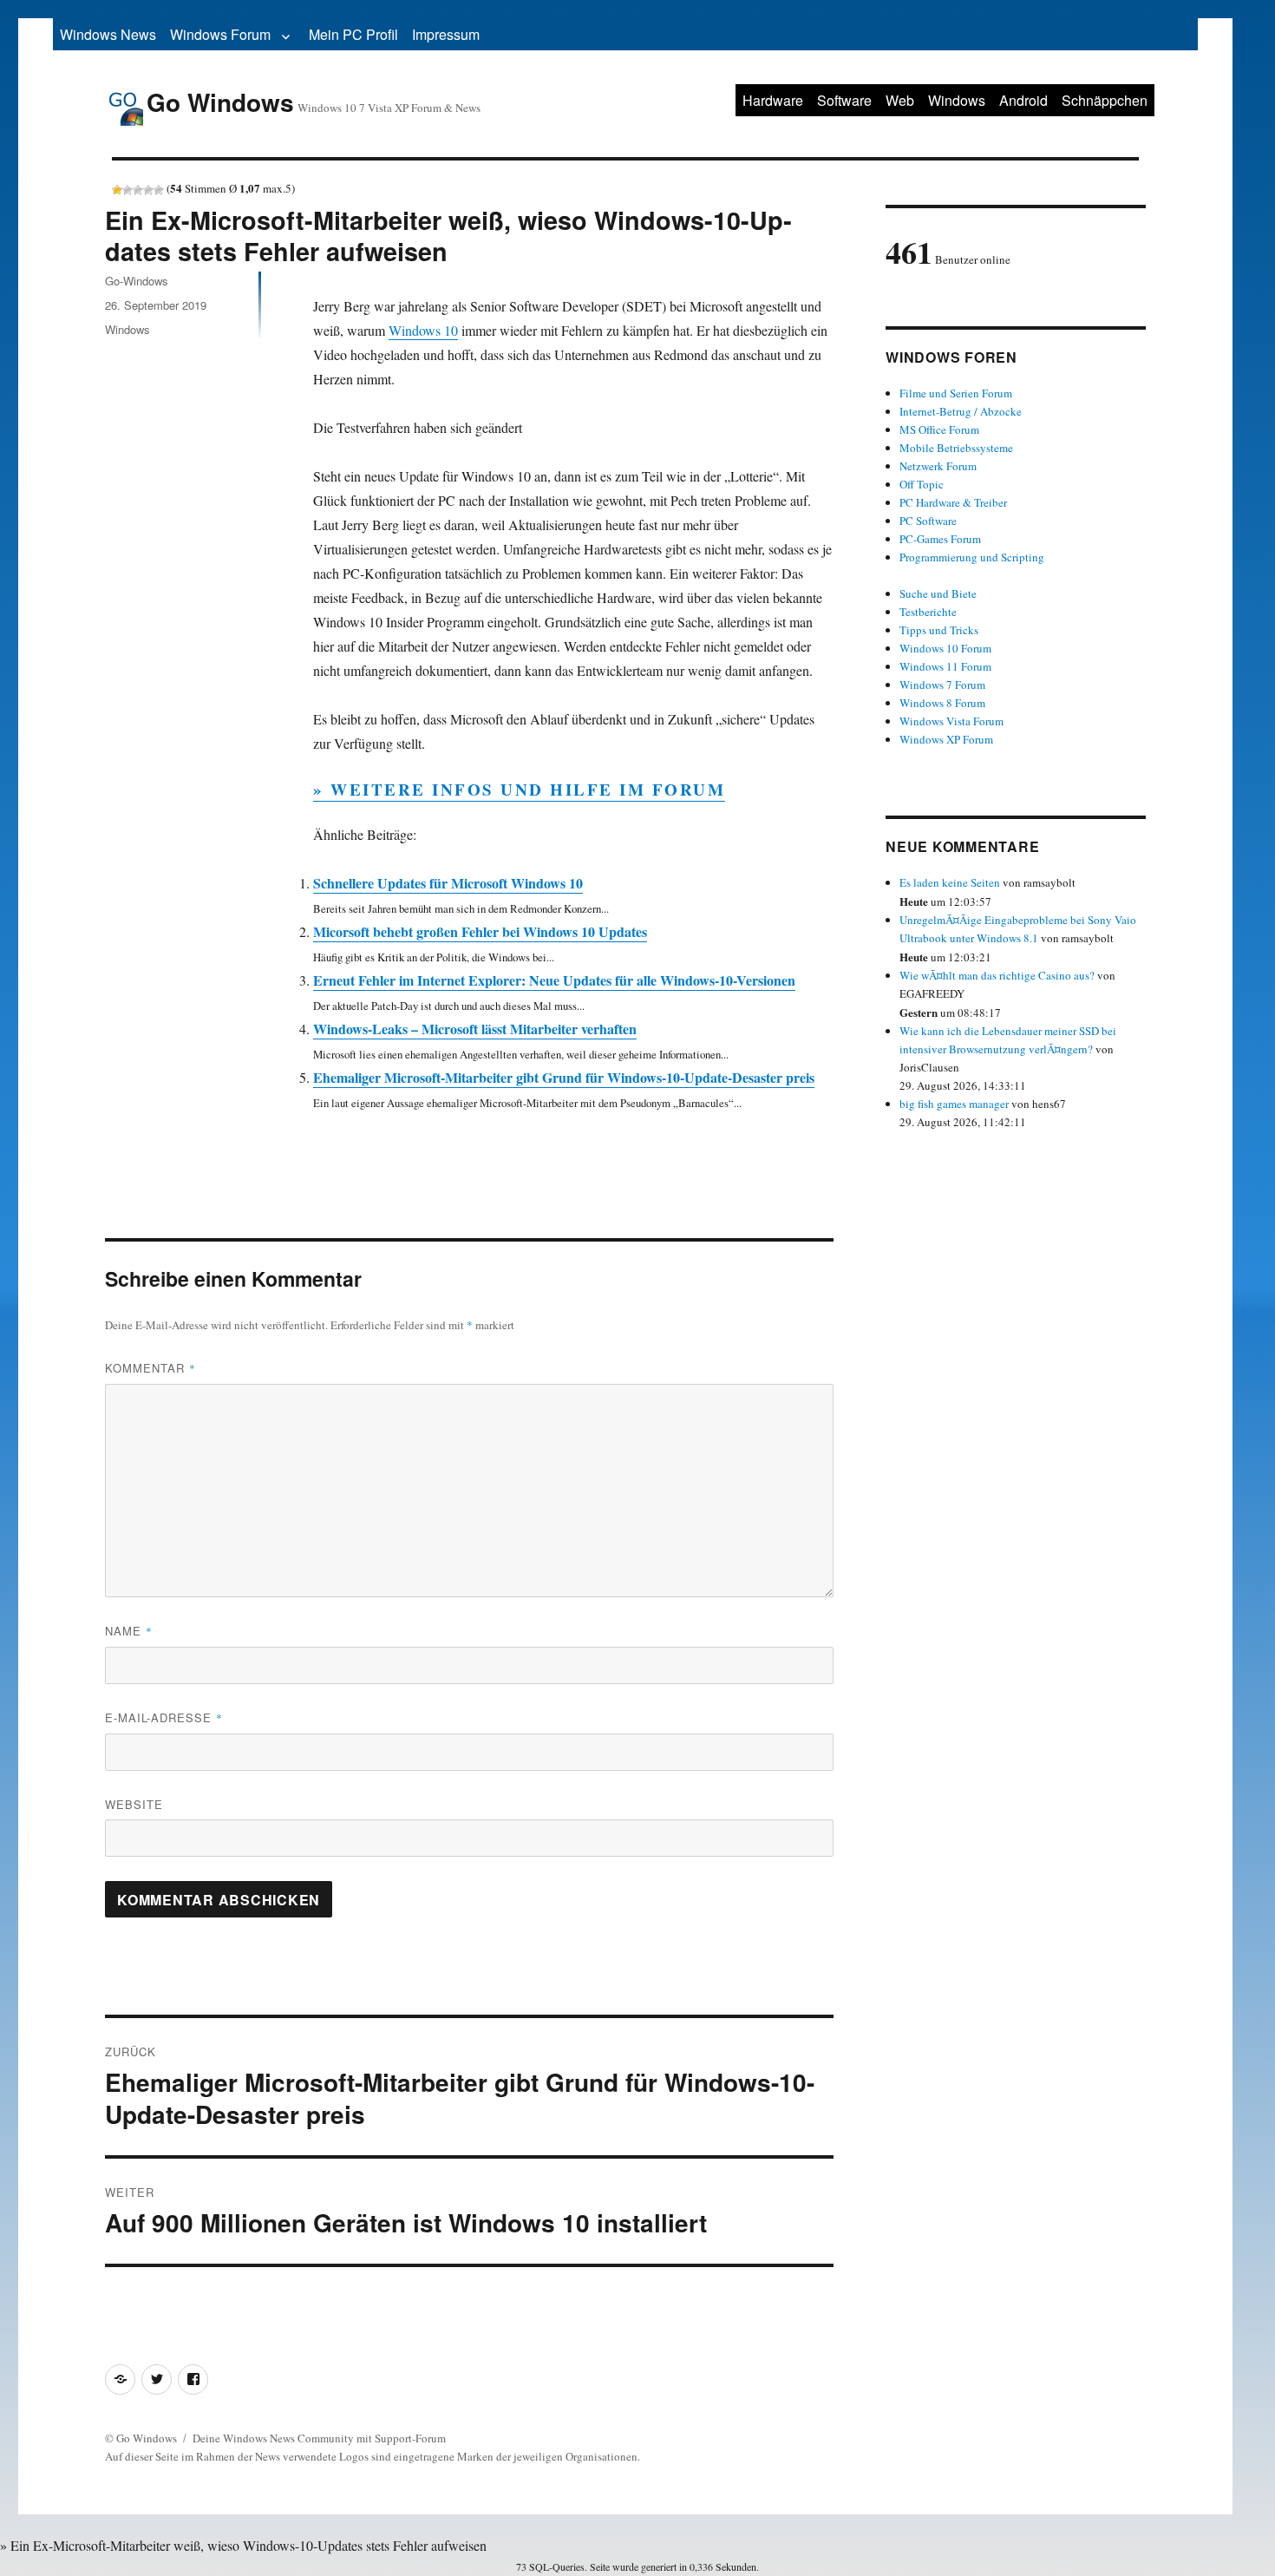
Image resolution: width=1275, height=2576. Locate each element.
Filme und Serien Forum (956, 393)
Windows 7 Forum (942, 685)
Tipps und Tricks (939, 630)
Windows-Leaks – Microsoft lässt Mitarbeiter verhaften (475, 1029)
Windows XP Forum (946, 739)
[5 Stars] (159, 190)
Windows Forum (220, 34)
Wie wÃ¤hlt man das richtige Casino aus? (997, 975)
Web (900, 100)
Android (1023, 100)
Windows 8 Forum (942, 703)
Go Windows (220, 102)
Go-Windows (137, 281)
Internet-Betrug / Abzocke (961, 411)
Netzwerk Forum (938, 466)
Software (844, 100)
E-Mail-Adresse (164, 1717)
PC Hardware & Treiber (953, 502)
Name (129, 1631)
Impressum (446, 34)
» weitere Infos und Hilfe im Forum (519, 789)
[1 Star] (117, 190)
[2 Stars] (127, 190)
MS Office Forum (939, 429)
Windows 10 (423, 330)
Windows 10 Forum (945, 648)
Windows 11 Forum (945, 666)
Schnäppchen (1105, 100)
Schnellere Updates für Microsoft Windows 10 (448, 883)
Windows (957, 100)
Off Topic (922, 484)
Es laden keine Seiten (950, 882)
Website (134, 1804)
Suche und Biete (938, 593)
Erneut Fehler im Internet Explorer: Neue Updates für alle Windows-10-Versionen (554, 980)
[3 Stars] (138, 190)
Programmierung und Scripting (972, 557)
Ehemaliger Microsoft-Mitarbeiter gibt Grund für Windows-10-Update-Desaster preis (564, 1077)
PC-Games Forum (940, 539)
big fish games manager (954, 1104)
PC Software (928, 521)
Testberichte (928, 612)
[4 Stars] (148, 190)
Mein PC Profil (353, 34)
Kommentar (150, 1368)
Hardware (773, 100)
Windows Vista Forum (951, 721)
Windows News (108, 34)
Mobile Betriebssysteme (956, 448)
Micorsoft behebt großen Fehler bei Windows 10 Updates (480, 931)
